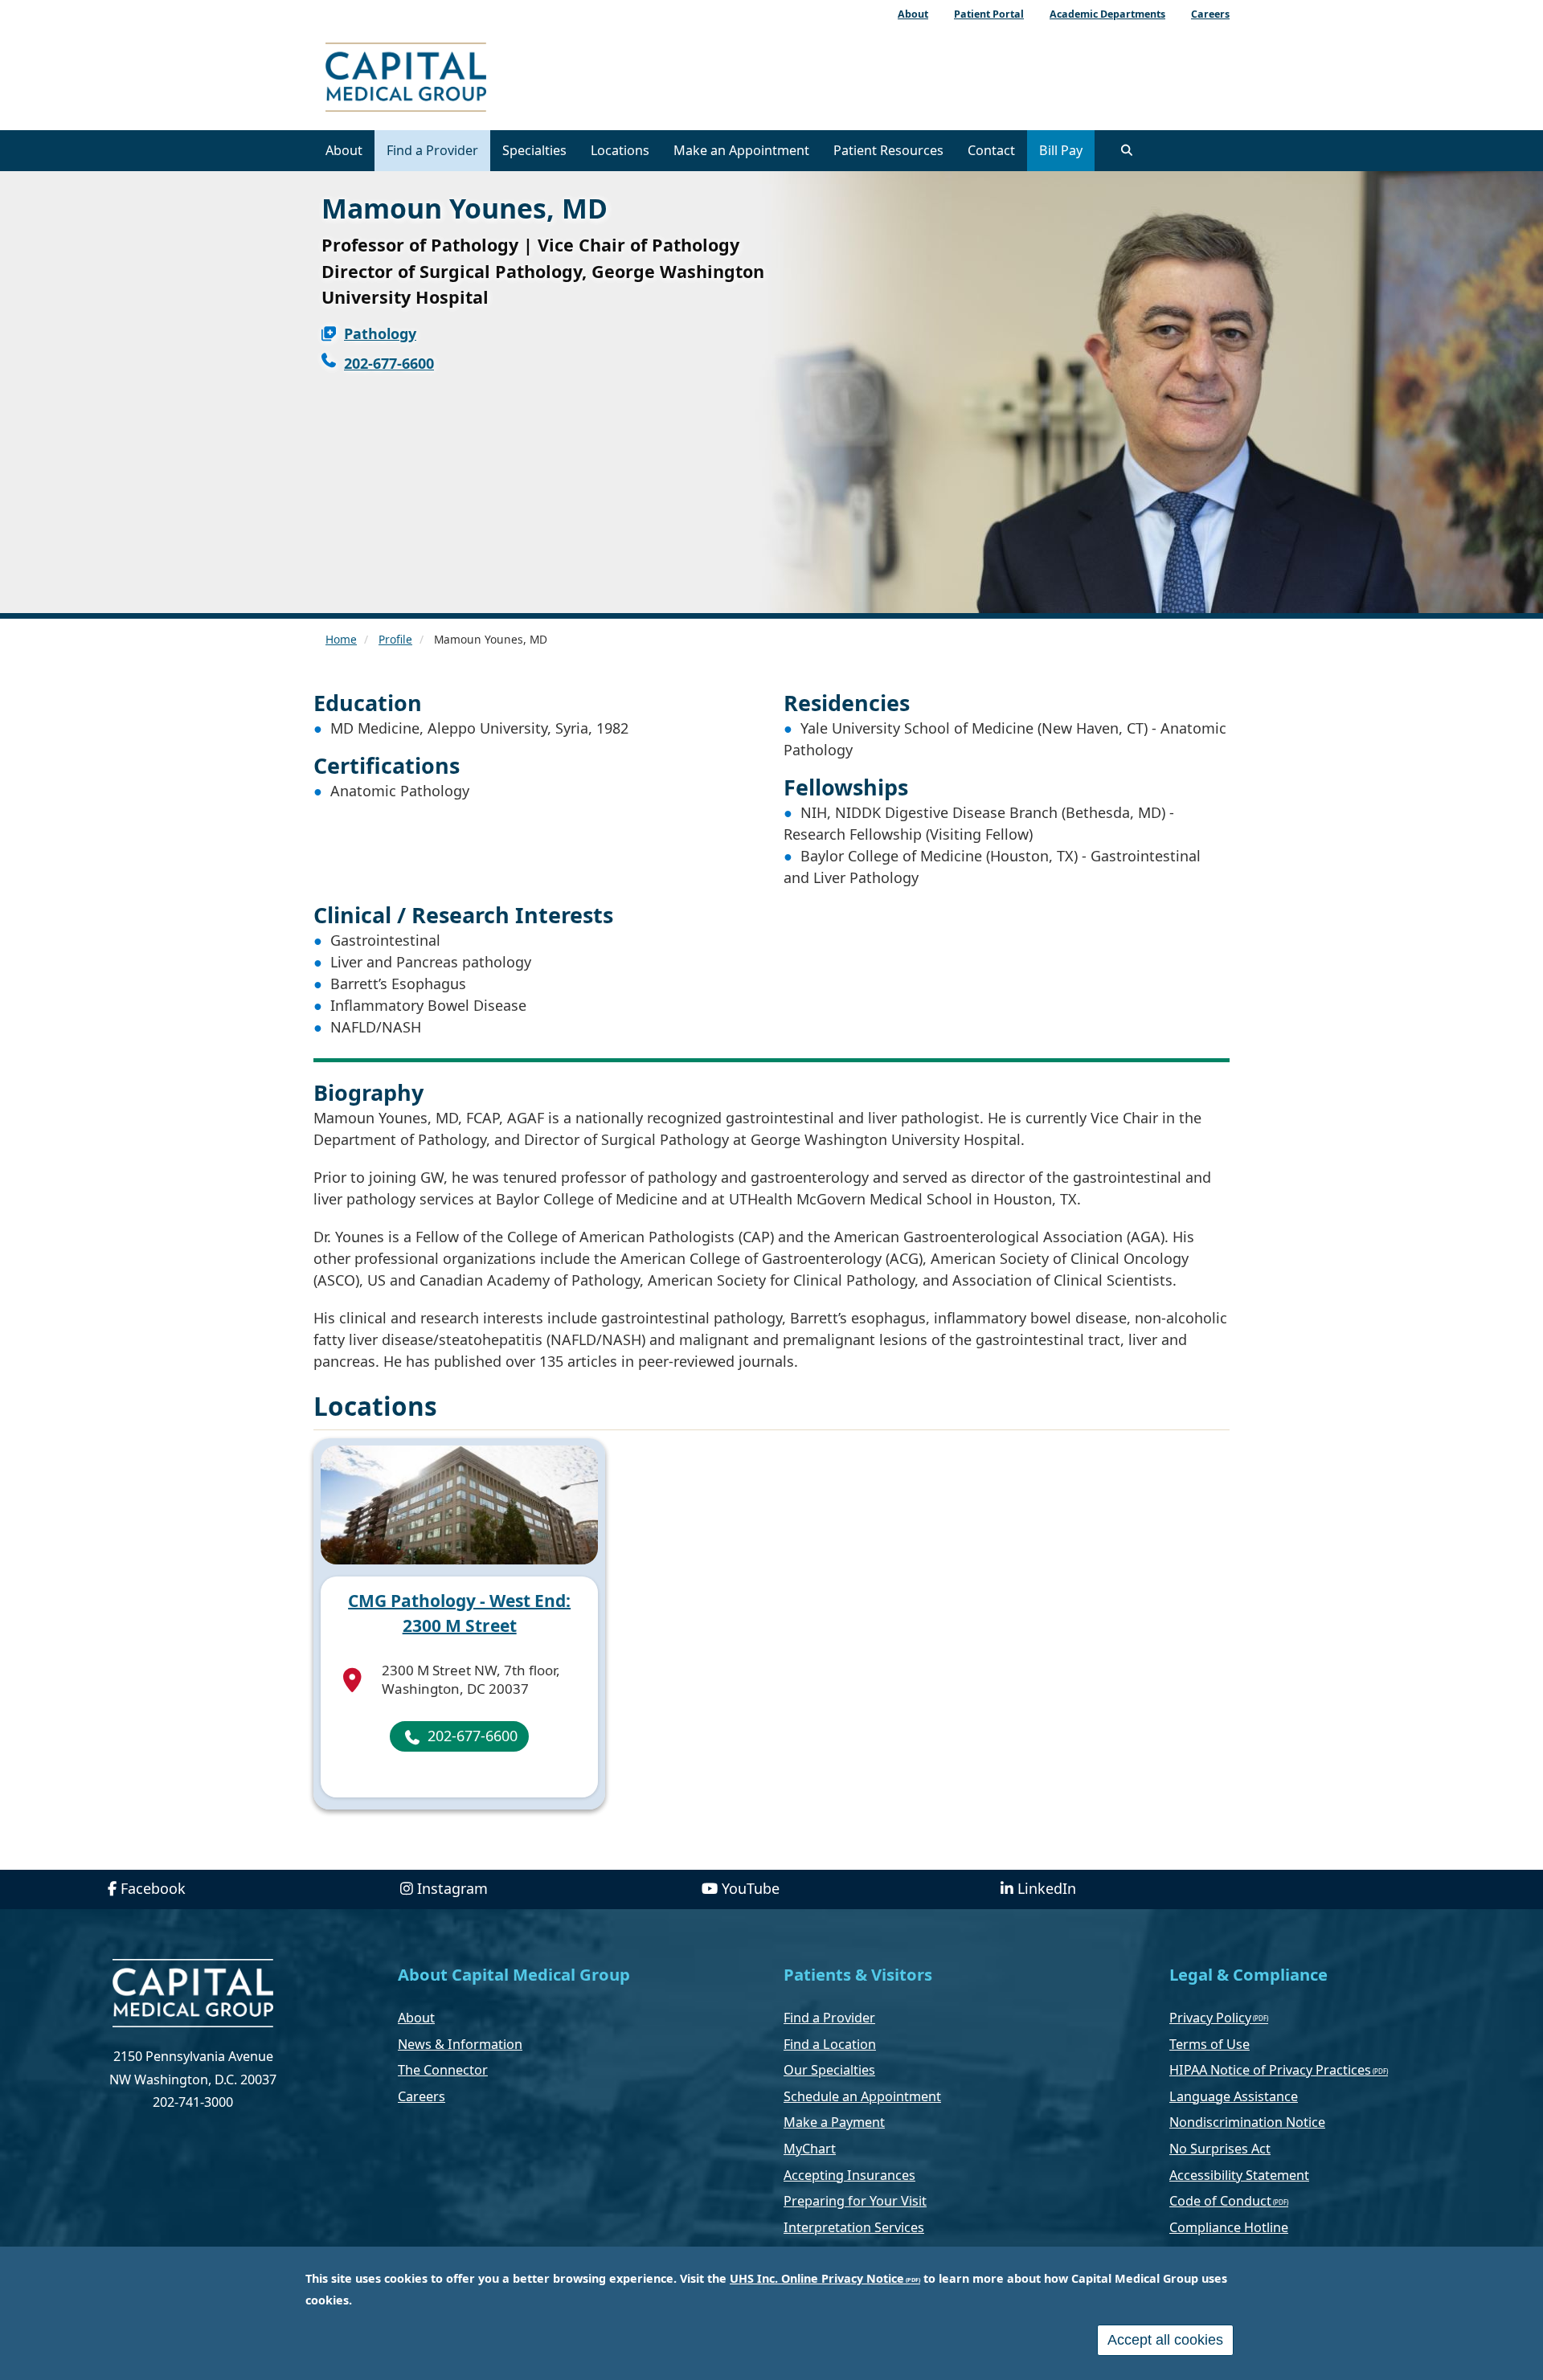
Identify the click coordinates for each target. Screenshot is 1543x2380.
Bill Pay (1061, 150)
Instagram (452, 1888)
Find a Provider (432, 150)
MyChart (810, 2149)
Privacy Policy (1210, 2018)
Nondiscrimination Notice (1247, 2122)
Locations (620, 150)
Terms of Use (1209, 2044)
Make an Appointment (741, 150)
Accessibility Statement (1239, 2175)
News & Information (460, 2044)
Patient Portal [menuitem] (989, 14)
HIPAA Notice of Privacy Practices (1270, 2070)
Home (341, 639)
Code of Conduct (1220, 2201)
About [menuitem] (913, 14)
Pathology (380, 333)
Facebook (153, 1888)
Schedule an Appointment (862, 2096)
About (344, 150)
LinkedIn (1047, 1888)
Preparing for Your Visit (855, 2201)
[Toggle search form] (1127, 150)
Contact (991, 150)
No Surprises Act (1220, 2149)
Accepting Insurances (849, 2175)
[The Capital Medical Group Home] (478, 79)
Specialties (534, 150)
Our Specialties (829, 2070)
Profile (395, 639)
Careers (422, 2096)
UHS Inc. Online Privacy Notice (817, 2278)
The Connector (443, 2070)
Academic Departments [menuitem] (1107, 14)
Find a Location (830, 2044)
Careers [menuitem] (1210, 14)
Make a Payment (834, 2122)
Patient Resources (888, 150)
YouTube (751, 1888)
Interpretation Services (854, 2227)
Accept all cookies (1165, 2340)
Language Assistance (1234, 2096)
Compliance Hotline (1229, 2227)
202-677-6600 (389, 363)
